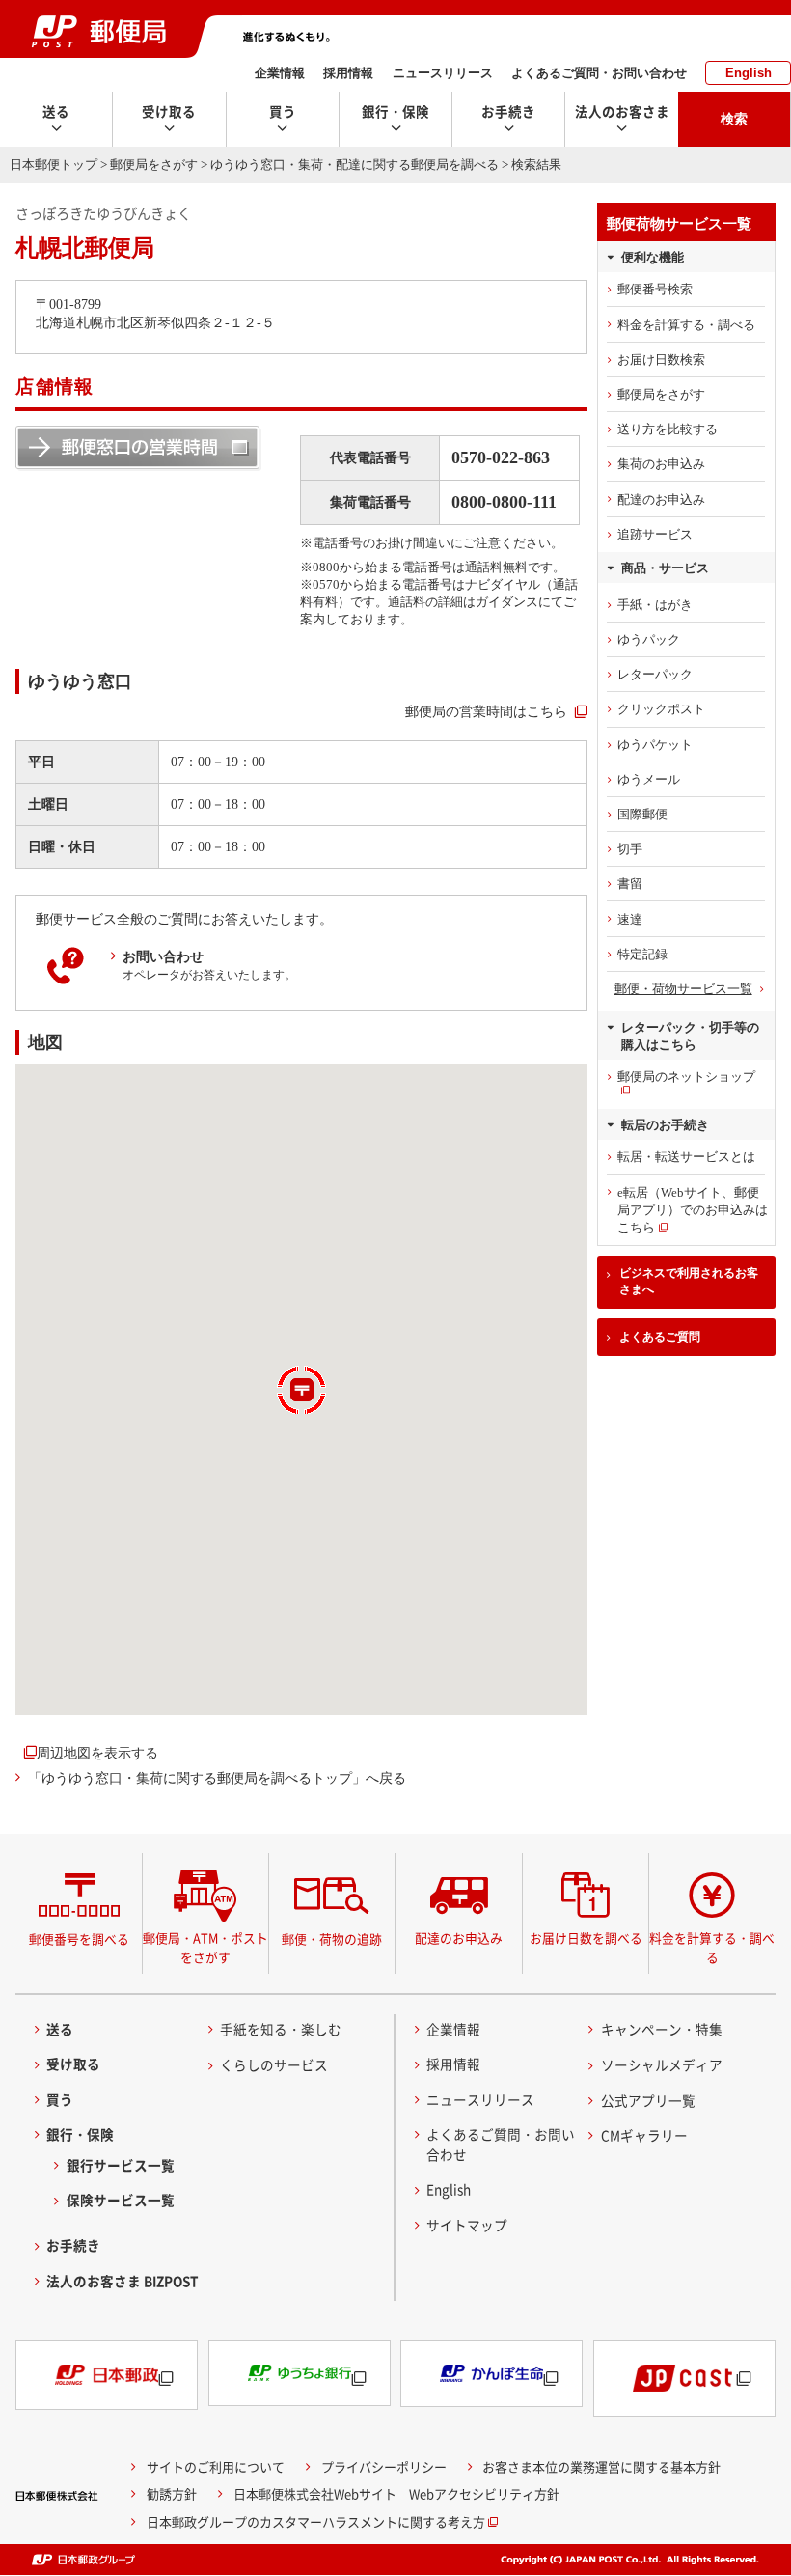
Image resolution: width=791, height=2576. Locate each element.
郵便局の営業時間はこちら (486, 711)
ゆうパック (649, 639)
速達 (630, 919)
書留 (630, 884)
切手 (630, 849)
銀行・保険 (80, 2134)
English (749, 73)
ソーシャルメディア (662, 2064)
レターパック (655, 674)
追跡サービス (655, 534)
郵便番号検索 (655, 289)
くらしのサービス (274, 2064)
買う (60, 2099)
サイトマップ (467, 2225)
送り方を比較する (668, 429)
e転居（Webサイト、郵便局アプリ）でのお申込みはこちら (693, 1210)
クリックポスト (661, 709)
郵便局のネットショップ (686, 1077)
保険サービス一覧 (121, 2200)
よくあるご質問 (660, 1337)
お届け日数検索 (661, 360)
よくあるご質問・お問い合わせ (599, 73)
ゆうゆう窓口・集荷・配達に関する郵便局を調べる (355, 165)
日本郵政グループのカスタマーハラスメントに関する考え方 (316, 2521)
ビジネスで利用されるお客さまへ (689, 1281)
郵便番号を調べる (79, 1939)
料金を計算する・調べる (686, 325)
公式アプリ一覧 (648, 2100)
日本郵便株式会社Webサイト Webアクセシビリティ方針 (396, 2493)
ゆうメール (649, 779)
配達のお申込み (661, 499)
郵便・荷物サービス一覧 (683, 989)
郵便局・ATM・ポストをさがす (205, 1947)
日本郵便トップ (54, 165)
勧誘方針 (172, 2493)
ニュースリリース (443, 73)
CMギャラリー (644, 2135)
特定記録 (642, 954)
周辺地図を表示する (97, 1753)
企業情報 (280, 73)
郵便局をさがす (154, 165)
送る (60, 2029)
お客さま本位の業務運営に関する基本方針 (601, 2466)
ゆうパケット (655, 745)
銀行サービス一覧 (121, 2165)
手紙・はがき (655, 605)
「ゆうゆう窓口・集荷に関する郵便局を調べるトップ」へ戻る (217, 1778)
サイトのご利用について (216, 2466)
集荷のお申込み (661, 464)
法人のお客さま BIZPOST (123, 2281)
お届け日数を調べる (586, 1938)
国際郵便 (642, 814)
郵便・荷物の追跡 (332, 1939)
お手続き (73, 2245)
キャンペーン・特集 (662, 2029)
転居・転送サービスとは (686, 1157)
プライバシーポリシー (384, 2466)
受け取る (73, 2064)
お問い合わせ (163, 956)
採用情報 (348, 73)
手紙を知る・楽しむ (281, 2029)
